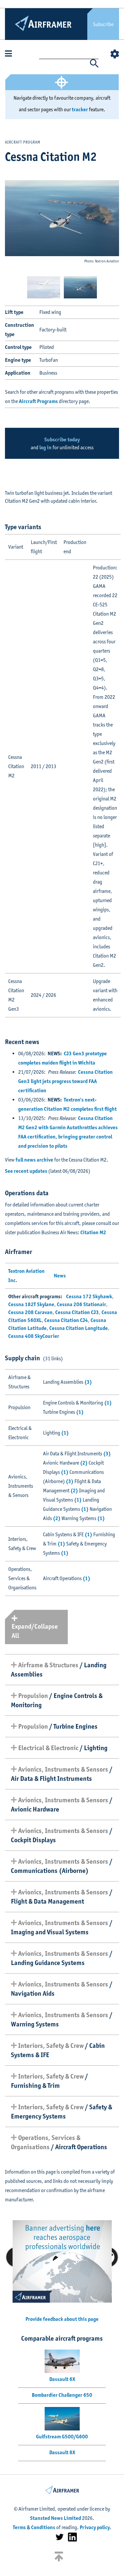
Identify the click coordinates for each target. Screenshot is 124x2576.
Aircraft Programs (38, 401)
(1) (108, 1403)
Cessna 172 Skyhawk (89, 1296)
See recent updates (26, 1171)
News (60, 1276)
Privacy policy (95, 2527)
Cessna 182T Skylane (31, 1304)
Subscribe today (62, 440)
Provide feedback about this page (62, 2319)
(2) (84, 1463)
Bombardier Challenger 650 (62, 2395)
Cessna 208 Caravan (30, 1312)
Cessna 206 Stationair (82, 1304)
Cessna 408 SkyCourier (34, 1336)
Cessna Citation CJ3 (77, 1312)
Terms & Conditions (34, 2527)
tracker (80, 109)
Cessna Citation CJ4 (66, 1320)
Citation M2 (93, 1232)
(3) (88, 1382)
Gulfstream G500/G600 (62, 2437)
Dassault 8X (62, 2452)
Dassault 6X (62, 2379)
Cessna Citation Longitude (79, 1328)
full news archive (34, 1160)
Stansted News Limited (56, 2518)
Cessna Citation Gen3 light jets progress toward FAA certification (65, 1081)
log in (45, 447)
